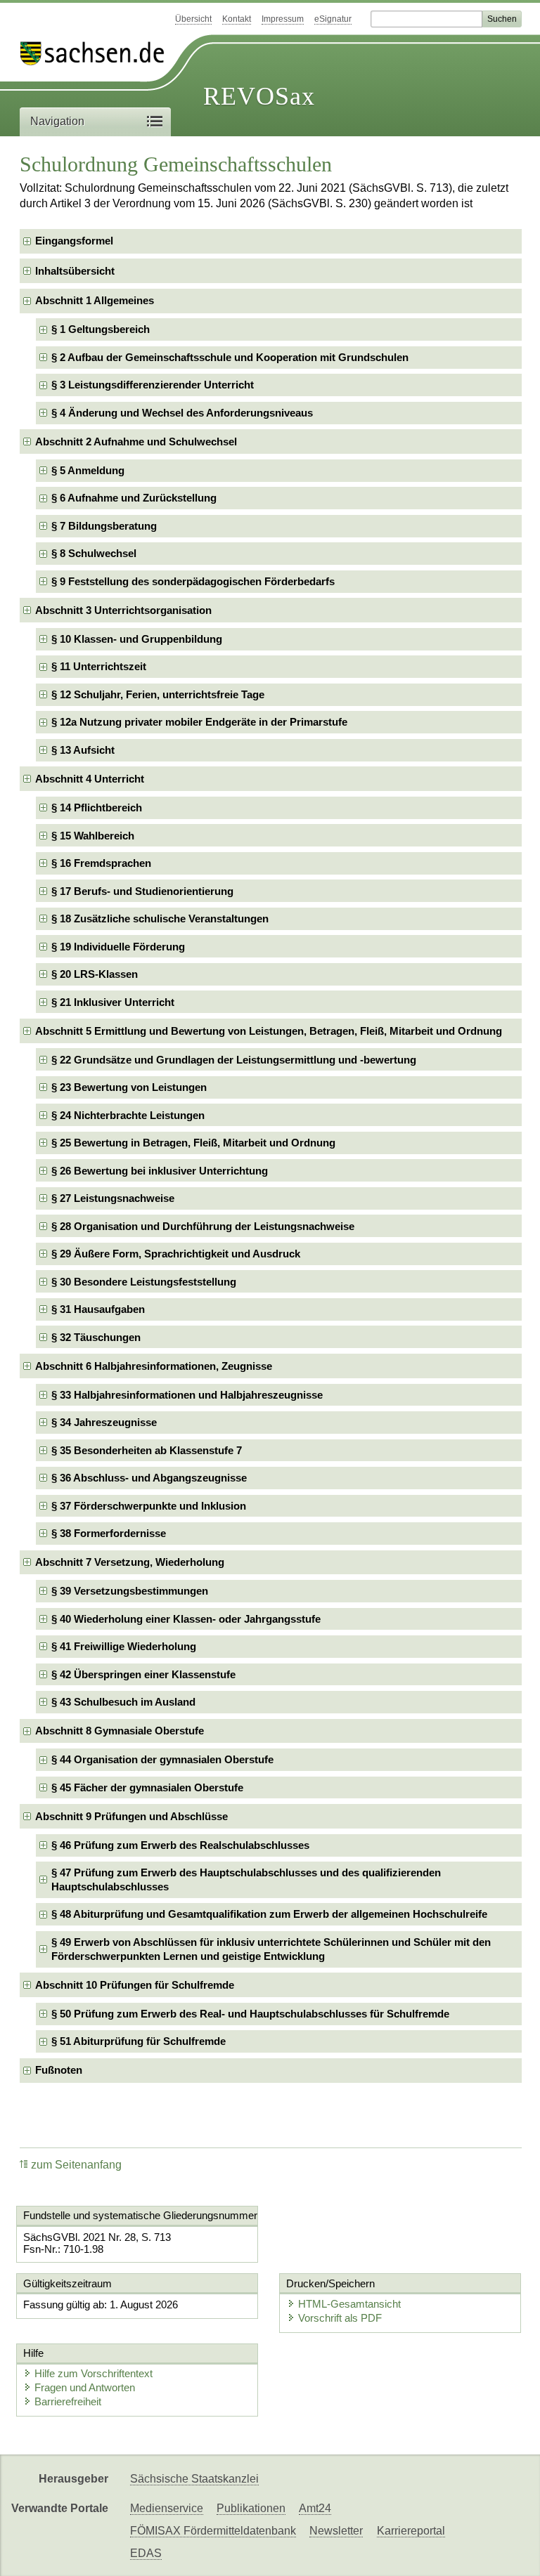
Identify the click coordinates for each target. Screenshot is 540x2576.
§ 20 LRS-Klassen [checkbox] (95, 974)
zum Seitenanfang (76, 2165)
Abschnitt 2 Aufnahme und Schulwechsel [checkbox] (136, 442)
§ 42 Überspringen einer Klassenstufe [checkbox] (143, 1674)
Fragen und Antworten (85, 2387)
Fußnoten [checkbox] (59, 2070)
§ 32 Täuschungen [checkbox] (96, 1337)
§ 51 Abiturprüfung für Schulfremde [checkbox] (139, 2041)
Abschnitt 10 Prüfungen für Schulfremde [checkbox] (135, 1985)
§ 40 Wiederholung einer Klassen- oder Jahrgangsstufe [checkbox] (186, 1619)
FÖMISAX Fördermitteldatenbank (213, 2531)
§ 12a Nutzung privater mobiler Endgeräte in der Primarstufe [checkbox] (199, 722)
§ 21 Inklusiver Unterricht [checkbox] (113, 1002)
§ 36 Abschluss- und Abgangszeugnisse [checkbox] (149, 1478)
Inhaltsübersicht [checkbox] (75, 271)
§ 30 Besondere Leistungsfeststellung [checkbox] (144, 1282)
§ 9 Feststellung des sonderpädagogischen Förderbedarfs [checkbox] (193, 581)
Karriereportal (411, 2531)
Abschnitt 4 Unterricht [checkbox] (90, 779)
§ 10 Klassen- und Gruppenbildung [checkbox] (137, 639)
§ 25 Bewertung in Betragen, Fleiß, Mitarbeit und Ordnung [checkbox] (193, 1143)
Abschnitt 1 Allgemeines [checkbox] (95, 300)
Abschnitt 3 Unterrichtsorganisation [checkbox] (123, 610)
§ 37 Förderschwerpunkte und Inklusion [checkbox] (149, 1506)
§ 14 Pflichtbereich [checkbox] (97, 808)
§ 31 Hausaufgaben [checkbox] (98, 1309)
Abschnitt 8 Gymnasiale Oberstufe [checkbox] (120, 1731)
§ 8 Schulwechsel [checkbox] (94, 553)
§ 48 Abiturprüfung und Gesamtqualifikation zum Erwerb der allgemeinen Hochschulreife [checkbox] (269, 1914)
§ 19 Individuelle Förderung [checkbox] (118, 947)
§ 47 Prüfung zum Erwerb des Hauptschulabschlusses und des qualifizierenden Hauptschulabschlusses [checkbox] (246, 1879)
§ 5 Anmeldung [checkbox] (88, 470)
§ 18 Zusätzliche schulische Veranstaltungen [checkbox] (160, 918)
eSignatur (333, 19)
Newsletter (336, 2531)
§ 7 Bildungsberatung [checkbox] (104, 526)
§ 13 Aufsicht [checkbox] (83, 750)
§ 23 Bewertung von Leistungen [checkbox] (129, 1087)
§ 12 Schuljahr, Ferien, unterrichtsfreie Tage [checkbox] (158, 694)
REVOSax (259, 96)
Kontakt (237, 19)
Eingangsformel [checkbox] (74, 241)
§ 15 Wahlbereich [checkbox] (93, 836)
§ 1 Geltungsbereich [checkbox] (101, 329)
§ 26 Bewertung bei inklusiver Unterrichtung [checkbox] (160, 1171)
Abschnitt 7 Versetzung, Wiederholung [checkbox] (130, 1562)
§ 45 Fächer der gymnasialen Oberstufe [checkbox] (147, 1787)
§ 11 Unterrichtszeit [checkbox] (99, 666)
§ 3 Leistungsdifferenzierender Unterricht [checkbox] (153, 385)
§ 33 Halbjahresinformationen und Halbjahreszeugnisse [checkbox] (187, 1395)
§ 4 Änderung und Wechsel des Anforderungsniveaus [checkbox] (182, 413)
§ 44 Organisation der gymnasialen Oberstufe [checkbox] (162, 1759)
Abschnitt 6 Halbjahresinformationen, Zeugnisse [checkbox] (154, 1366)
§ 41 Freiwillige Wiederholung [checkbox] (124, 1646)
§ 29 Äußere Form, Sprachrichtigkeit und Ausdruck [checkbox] (176, 1254)
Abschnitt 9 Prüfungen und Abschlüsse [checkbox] (131, 1816)
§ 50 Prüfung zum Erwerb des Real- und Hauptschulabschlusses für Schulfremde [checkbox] (250, 2014)
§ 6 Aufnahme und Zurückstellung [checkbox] (134, 498)
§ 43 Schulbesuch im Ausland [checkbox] (123, 1702)
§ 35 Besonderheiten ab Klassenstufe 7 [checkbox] (147, 1450)
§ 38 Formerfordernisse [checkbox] (109, 1533)
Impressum (283, 19)
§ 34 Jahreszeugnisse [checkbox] (104, 1422)
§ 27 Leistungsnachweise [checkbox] (113, 1198)
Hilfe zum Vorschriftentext (94, 2373)
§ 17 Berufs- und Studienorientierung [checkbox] (142, 891)
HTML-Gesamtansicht (349, 2304)
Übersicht (193, 19)
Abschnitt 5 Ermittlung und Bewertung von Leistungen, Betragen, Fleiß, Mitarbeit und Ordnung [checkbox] (269, 1031)
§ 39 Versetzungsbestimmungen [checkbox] (130, 1591)
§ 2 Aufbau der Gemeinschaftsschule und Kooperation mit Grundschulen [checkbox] (230, 357)
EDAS (146, 2553)
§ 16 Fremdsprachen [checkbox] (101, 863)
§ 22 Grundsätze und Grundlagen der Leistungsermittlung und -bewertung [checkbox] (234, 1060)
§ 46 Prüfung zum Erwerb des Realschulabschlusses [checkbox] (180, 1845)
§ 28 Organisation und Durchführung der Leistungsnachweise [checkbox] (203, 1226)
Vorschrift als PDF (340, 2318)
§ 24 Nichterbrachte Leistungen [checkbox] (128, 1115)
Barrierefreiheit (68, 2401)
